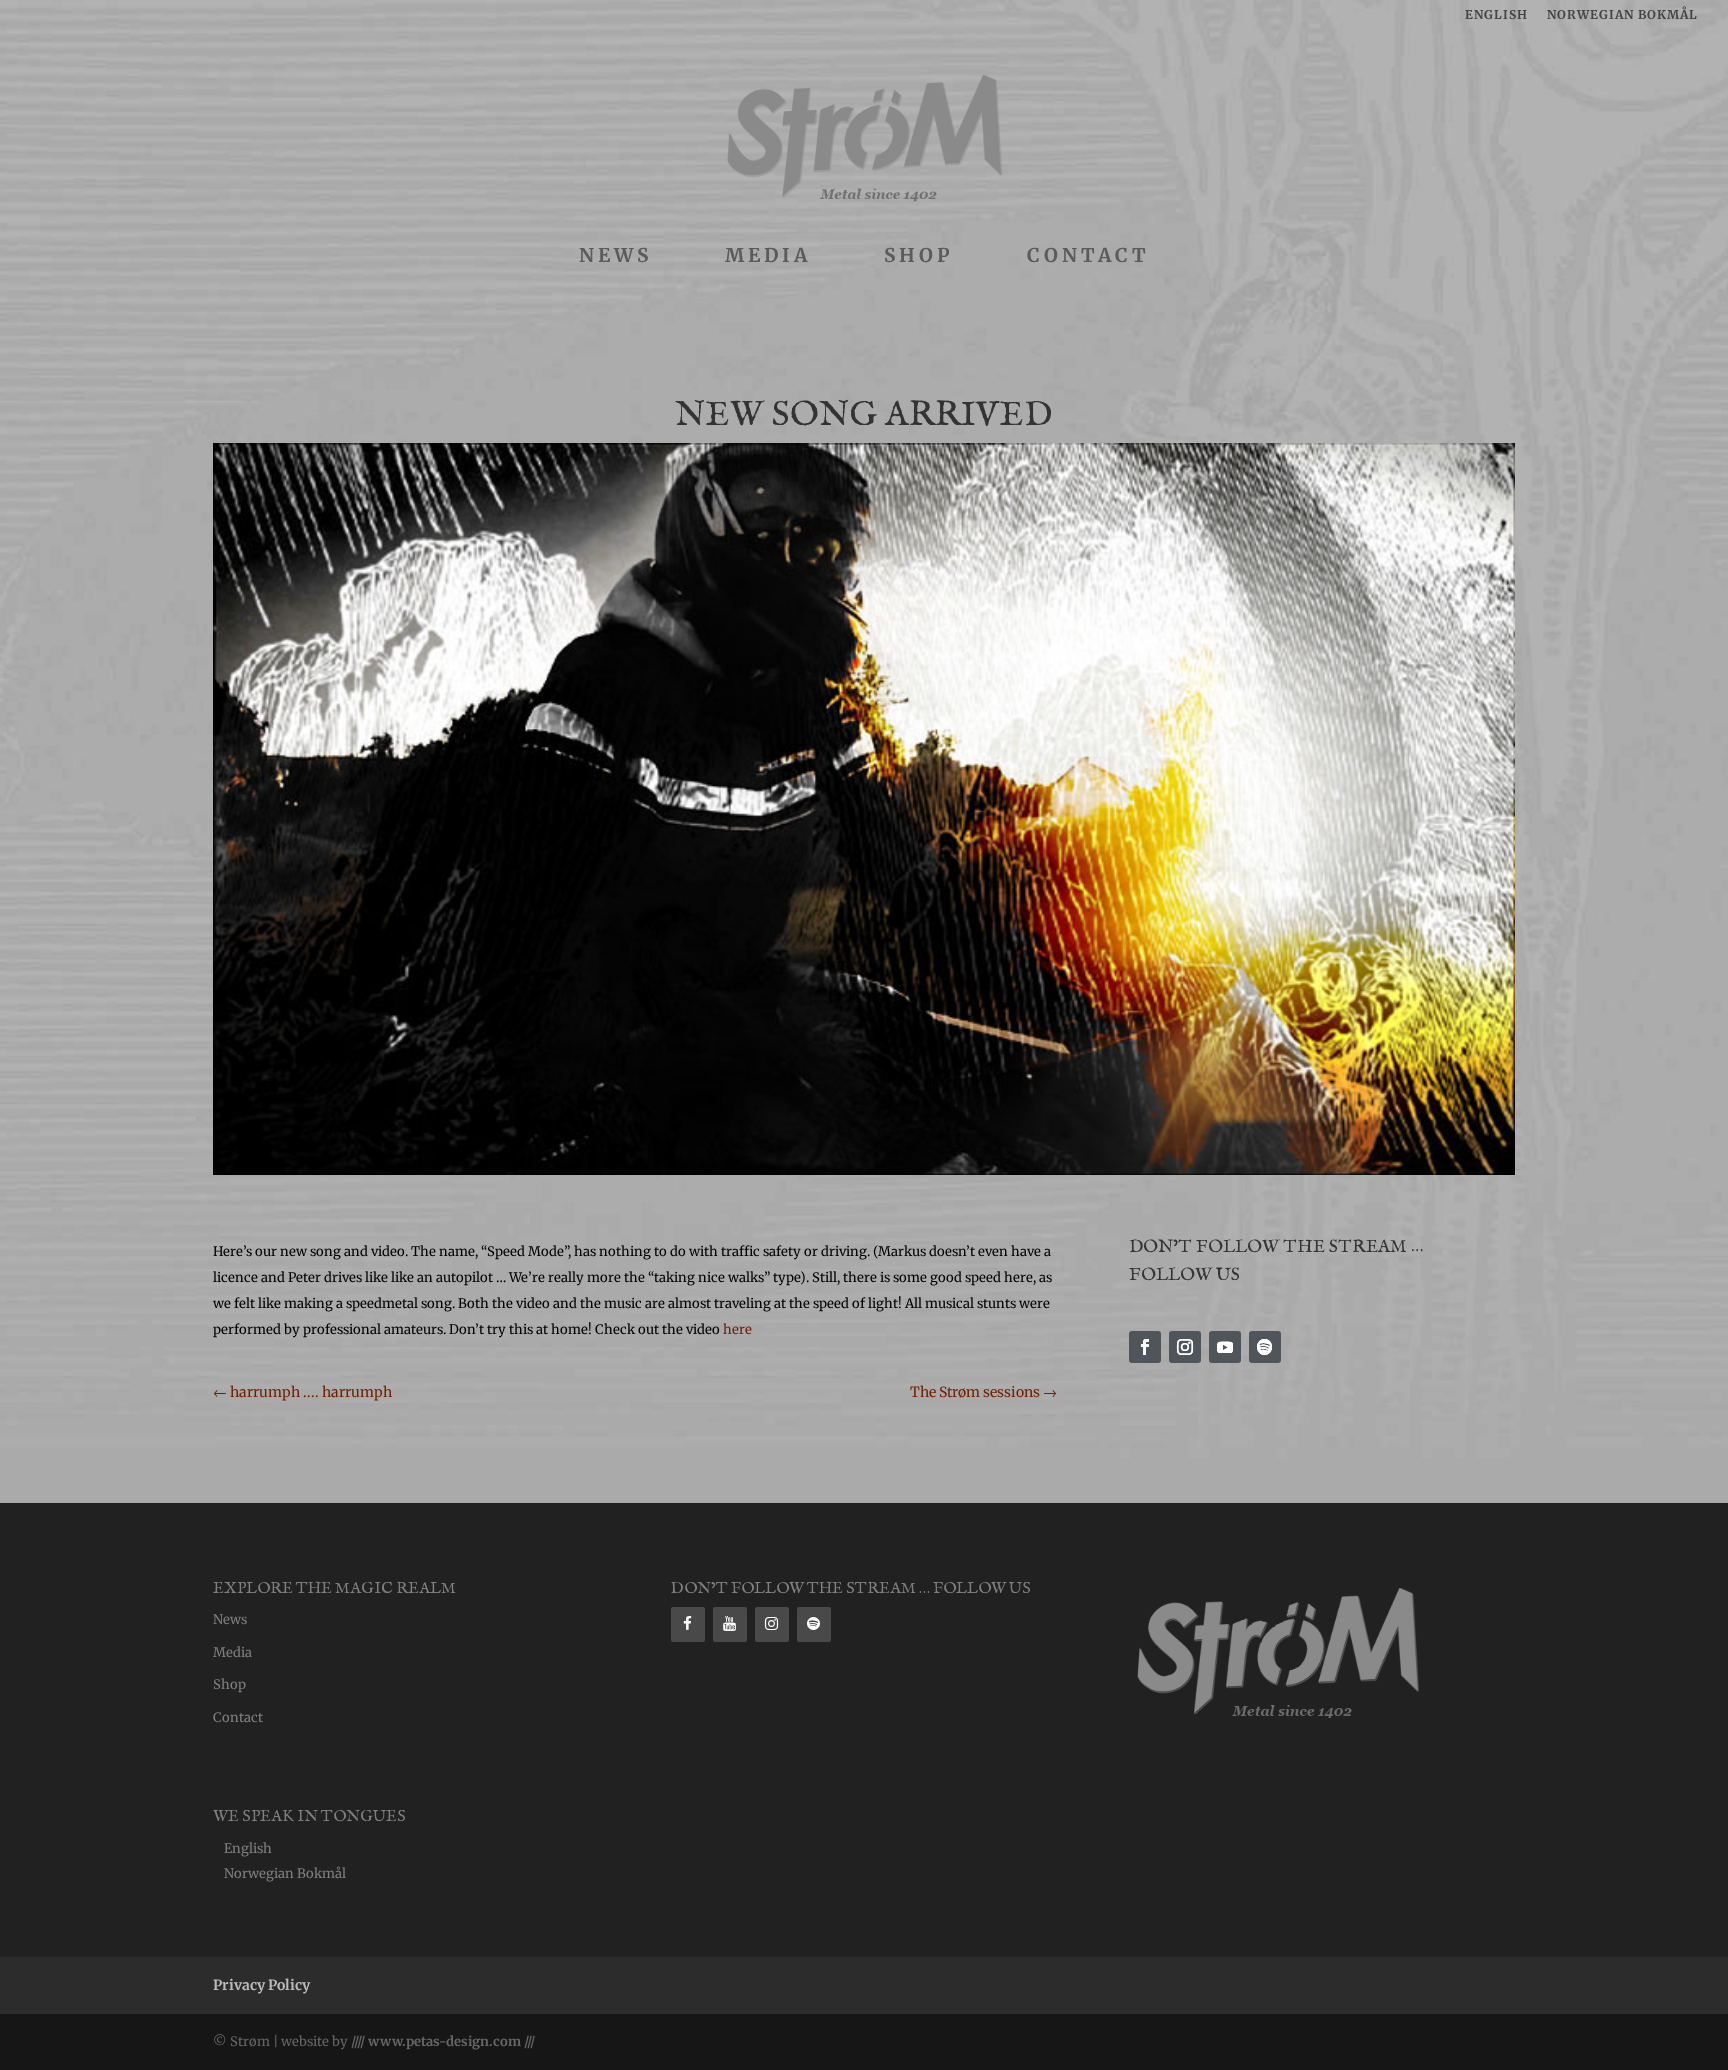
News (615, 257)
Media (768, 257)
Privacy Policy (261, 1985)
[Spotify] (814, 1624)
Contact (1088, 257)
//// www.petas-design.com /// (441, 2041)
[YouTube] (730, 1624)
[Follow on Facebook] (1145, 1347)
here (737, 1329)
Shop (919, 257)
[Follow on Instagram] (1185, 1347)
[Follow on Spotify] (1265, 1347)
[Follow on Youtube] (1225, 1347)
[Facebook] (688, 1624)
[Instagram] (772, 1624)
